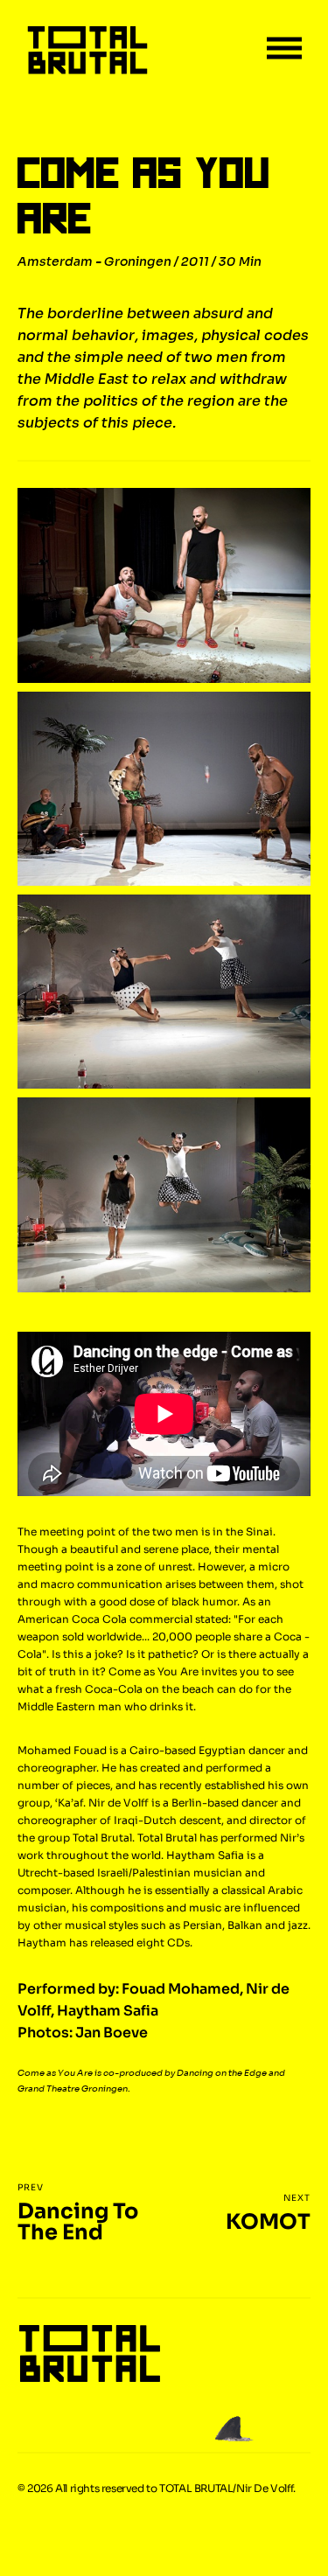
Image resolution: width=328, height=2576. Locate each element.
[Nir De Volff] (87, 51)
